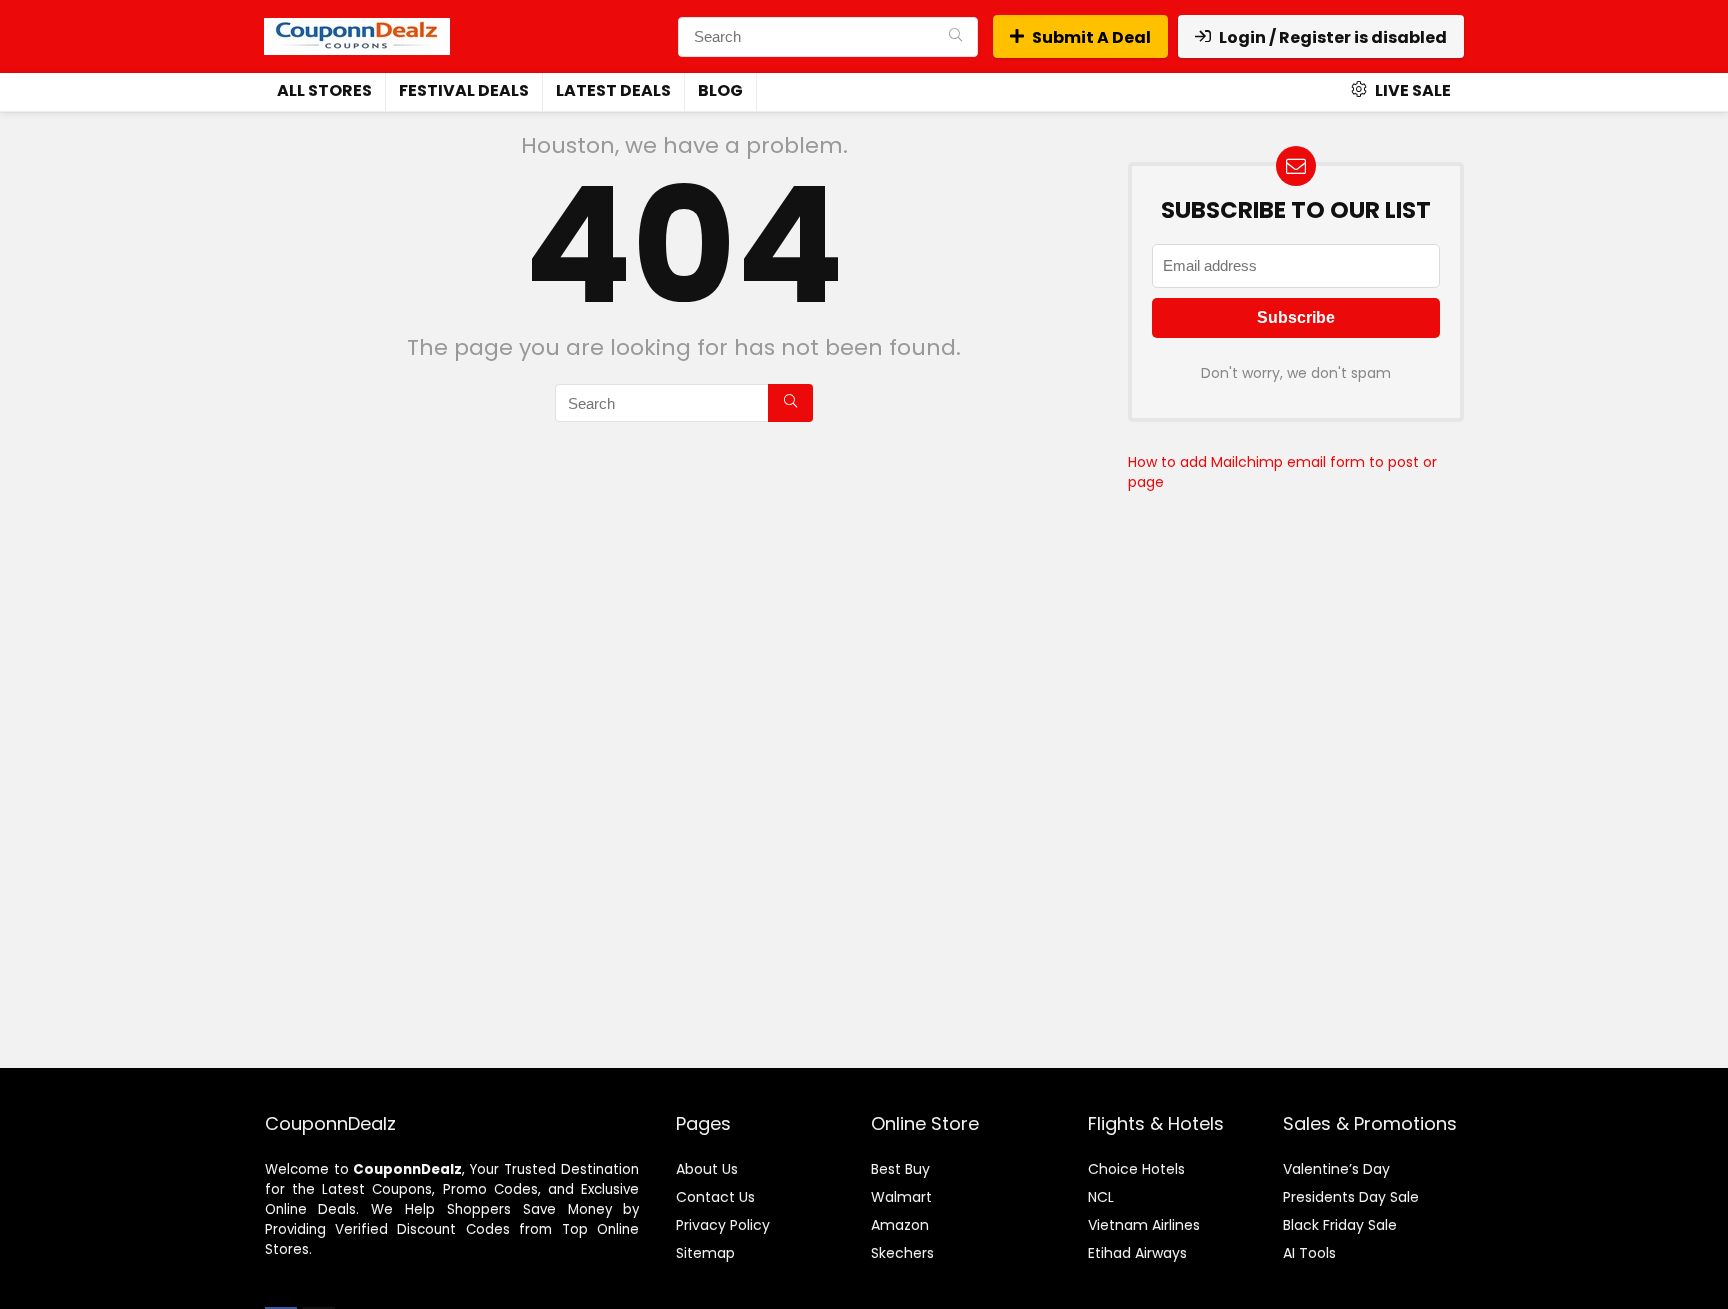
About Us (707, 1169)
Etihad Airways (1137, 1253)
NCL (1101, 1197)
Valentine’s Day (1336, 1169)
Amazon (900, 1225)
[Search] (955, 37)
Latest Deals (613, 90)
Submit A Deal (1091, 37)
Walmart (901, 1197)
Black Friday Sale (1340, 1225)
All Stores (324, 90)
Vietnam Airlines (1144, 1225)
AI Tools (1309, 1253)
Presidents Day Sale (1351, 1197)
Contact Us (715, 1197)
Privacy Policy (723, 1225)
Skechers (902, 1253)
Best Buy (900, 1169)
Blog (720, 90)
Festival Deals (464, 90)
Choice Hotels (1136, 1169)
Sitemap (705, 1253)
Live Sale (1411, 90)
